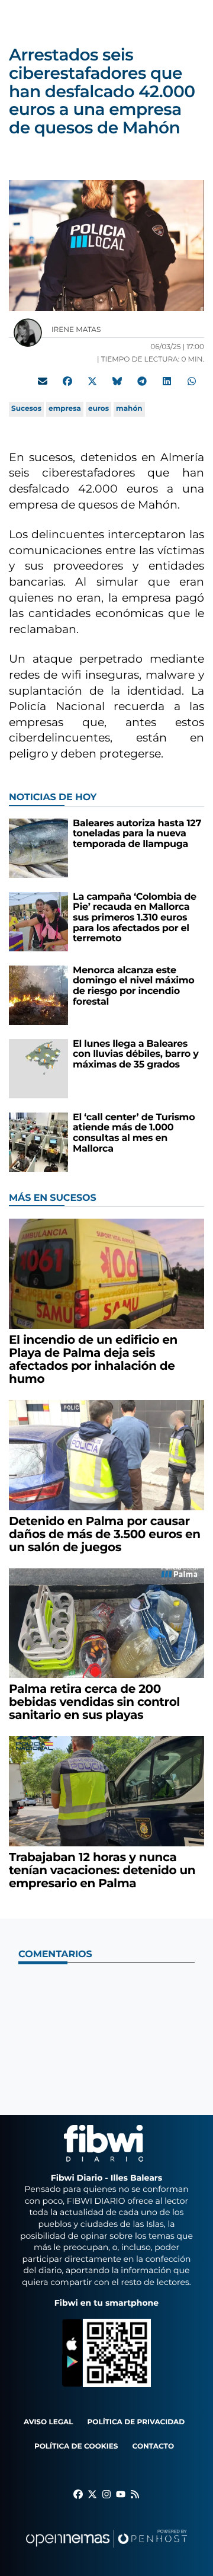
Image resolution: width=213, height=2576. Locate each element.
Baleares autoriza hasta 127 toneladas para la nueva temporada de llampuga (137, 834)
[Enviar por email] (43, 381)
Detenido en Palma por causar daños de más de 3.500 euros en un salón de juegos (105, 1535)
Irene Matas (77, 330)
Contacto (153, 2446)
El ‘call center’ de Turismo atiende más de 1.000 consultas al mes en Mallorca (134, 1133)
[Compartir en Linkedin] (167, 381)
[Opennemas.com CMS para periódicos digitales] (106, 2550)
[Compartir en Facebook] (67, 381)
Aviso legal (49, 2422)
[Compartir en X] (92, 381)
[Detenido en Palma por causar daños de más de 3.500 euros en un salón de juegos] (106, 1455)
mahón (129, 409)
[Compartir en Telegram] (142, 381)
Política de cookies (76, 2446)
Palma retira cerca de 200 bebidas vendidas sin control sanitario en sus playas (94, 1702)
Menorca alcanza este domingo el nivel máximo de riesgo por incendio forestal (134, 986)
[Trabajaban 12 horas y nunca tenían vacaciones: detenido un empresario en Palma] (106, 1791)
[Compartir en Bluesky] (117, 381)
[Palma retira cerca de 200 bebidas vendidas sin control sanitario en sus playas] (106, 1623)
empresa (65, 409)
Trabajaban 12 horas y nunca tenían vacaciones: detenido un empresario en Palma (102, 1871)
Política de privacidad (136, 2422)
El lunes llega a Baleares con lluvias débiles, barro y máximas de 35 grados (135, 1054)
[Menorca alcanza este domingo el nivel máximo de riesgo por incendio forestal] (38, 995)
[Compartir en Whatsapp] (192, 381)
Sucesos (26, 409)
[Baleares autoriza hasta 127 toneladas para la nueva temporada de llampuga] (38, 848)
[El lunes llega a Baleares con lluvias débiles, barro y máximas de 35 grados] (38, 1068)
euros (99, 409)
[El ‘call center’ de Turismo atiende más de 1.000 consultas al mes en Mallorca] (38, 1142)
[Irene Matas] (28, 332)
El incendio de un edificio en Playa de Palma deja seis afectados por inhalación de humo (93, 1360)
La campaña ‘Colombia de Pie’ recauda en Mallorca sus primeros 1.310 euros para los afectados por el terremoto (135, 918)
